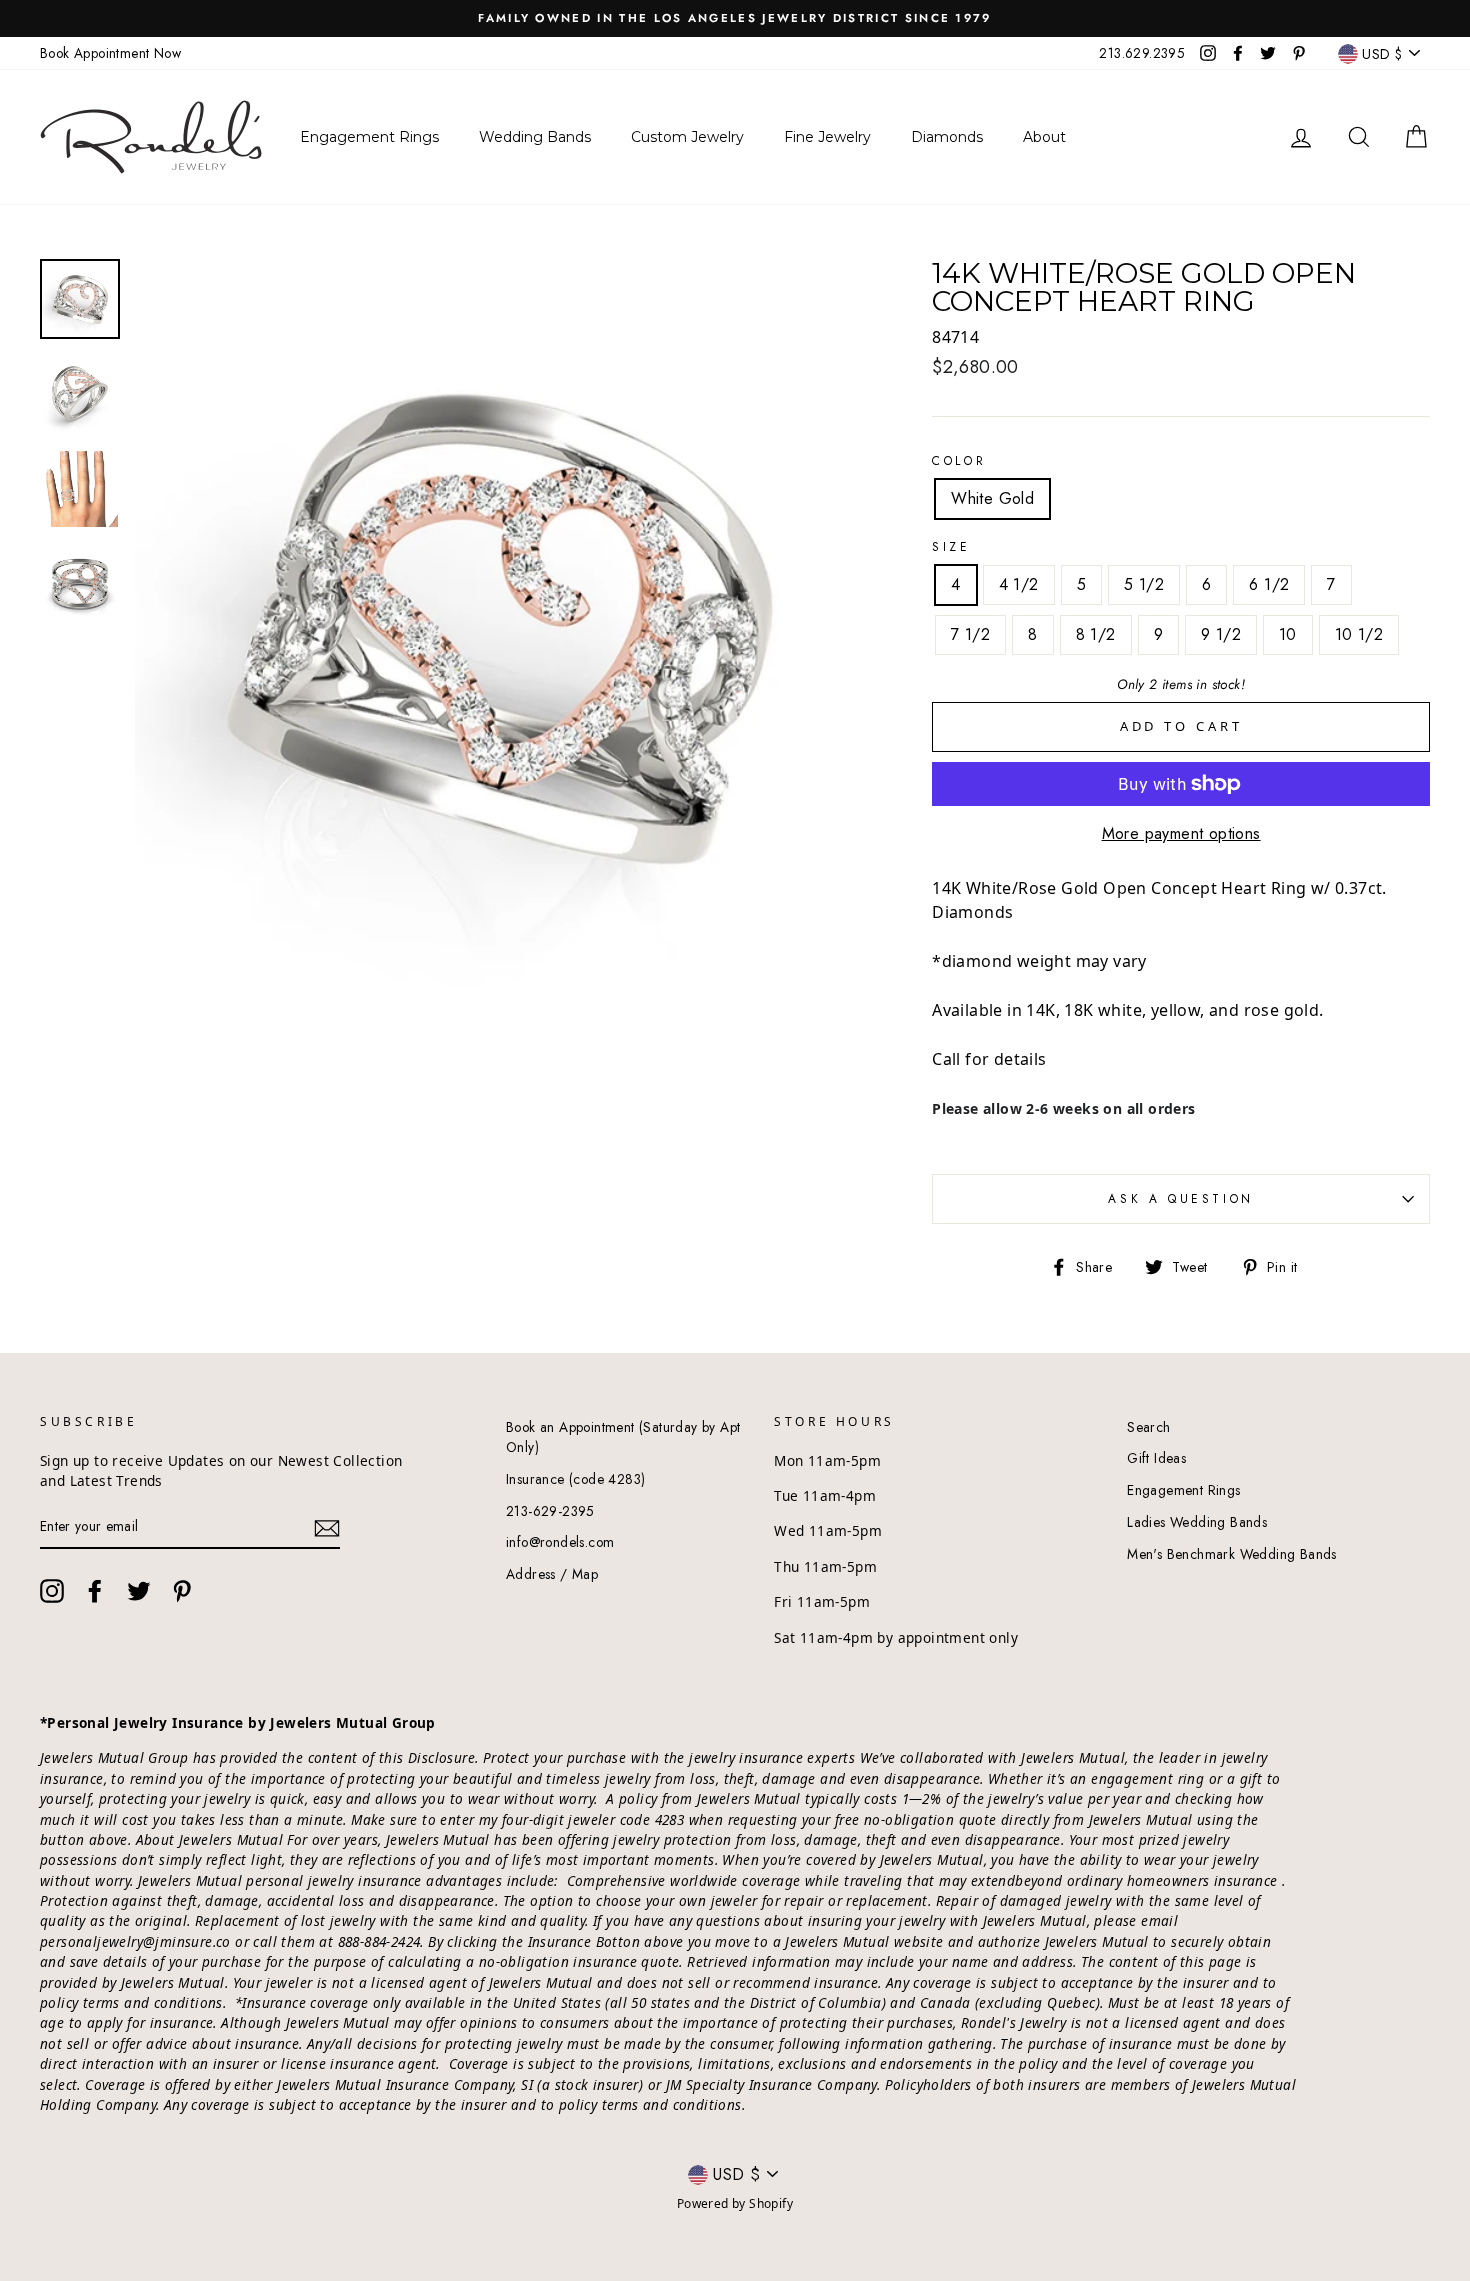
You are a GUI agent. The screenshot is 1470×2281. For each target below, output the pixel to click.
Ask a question (1180, 1199)
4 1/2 (1019, 584)
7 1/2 (970, 634)
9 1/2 (1221, 634)
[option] (735, 18)
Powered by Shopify (735, 2203)
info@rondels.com (560, 1542)
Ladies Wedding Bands (1197, 1522)
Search (1148, 1427)
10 (1288, 634)
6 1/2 (1269, 584)
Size (951, 547)
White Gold (992, 498)
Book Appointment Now (110, 53)
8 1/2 (1096, 634)
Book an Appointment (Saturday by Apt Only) (623, 1437)
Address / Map (552, 1574)
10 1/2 (1359, 634)
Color (959, 461)
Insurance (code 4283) (575, 1479)
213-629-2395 (550, 1511)
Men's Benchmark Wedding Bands (1232, 1554)
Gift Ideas (1156, 1458)
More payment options (1181, 833)
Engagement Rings (1183, 1490)
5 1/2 (1144, 584)
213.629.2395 (1142, 53)
